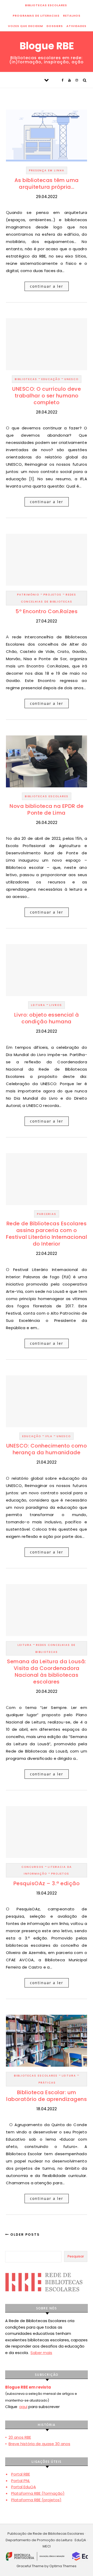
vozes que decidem (25, 26)
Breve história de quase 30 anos (39, 2444)
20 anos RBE (20, 2437)
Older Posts (24, 2234)
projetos (52, 595)
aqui (23, 2407)
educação (51, 379)
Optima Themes (63, 2566)
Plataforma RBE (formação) (38, 2493)
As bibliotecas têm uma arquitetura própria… (47, 184)
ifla (49, 1436)
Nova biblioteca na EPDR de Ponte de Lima (47, 809)
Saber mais (41, 2353)
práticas (47, 2083)
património (28, 595)
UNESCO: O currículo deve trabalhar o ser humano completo (47, 396)
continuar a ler (47, 286)
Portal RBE (21, 2474)
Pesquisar (76, 2256)
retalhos (72, 16)
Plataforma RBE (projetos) (36, 2500)
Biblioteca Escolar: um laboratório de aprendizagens (47, 2096)
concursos (33, 1867)
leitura (38, 1005)
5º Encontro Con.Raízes (47, 611)
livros (56, 1005)
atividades (76, 26)
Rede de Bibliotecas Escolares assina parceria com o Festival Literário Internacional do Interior (47, 1234)
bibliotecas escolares (46, 5)
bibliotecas (26, 379)
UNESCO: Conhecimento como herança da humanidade (47, 1449)
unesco (71, 379)
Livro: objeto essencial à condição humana (47, 1018)
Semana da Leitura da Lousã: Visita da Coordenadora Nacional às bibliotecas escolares (47, 1672)
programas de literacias (36, 16)
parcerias (47, 1214)
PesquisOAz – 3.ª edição (47, 1883)
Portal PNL (21, 2481)
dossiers (55, 26)
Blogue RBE (47, 46)
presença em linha (47, 170)
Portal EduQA (24, 2487)
